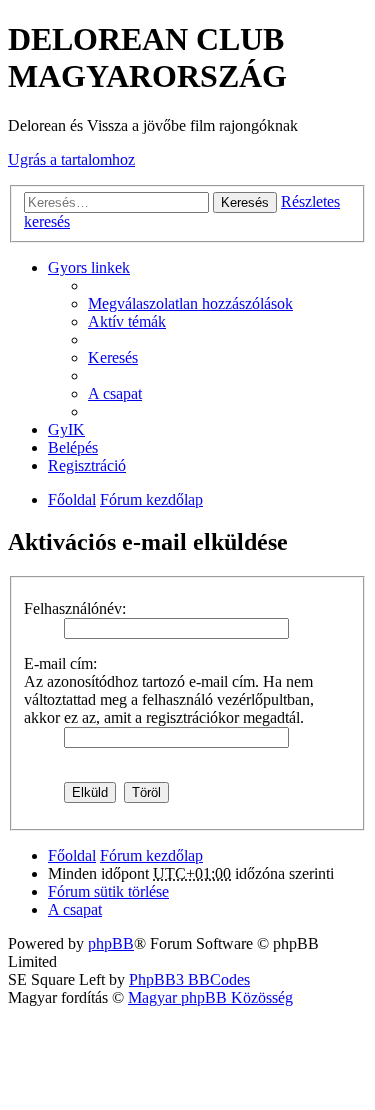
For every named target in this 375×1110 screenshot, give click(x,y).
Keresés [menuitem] (113, 357)
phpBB (111, 943)
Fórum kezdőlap (151, 499)
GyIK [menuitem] (66, 429)
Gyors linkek (89, 267)
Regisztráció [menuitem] (87, 465)
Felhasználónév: (75, 608)
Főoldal (72, 499)
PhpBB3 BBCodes (189, 979)
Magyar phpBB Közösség (210, 997)
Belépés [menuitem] (73, 447)
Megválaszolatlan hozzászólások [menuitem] (190, 303)
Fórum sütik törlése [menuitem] (108, 891)
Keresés (245, 202)
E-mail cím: (60, 663)
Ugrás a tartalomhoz (71, 159)
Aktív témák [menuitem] (127, 321)
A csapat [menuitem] (115, 393)
